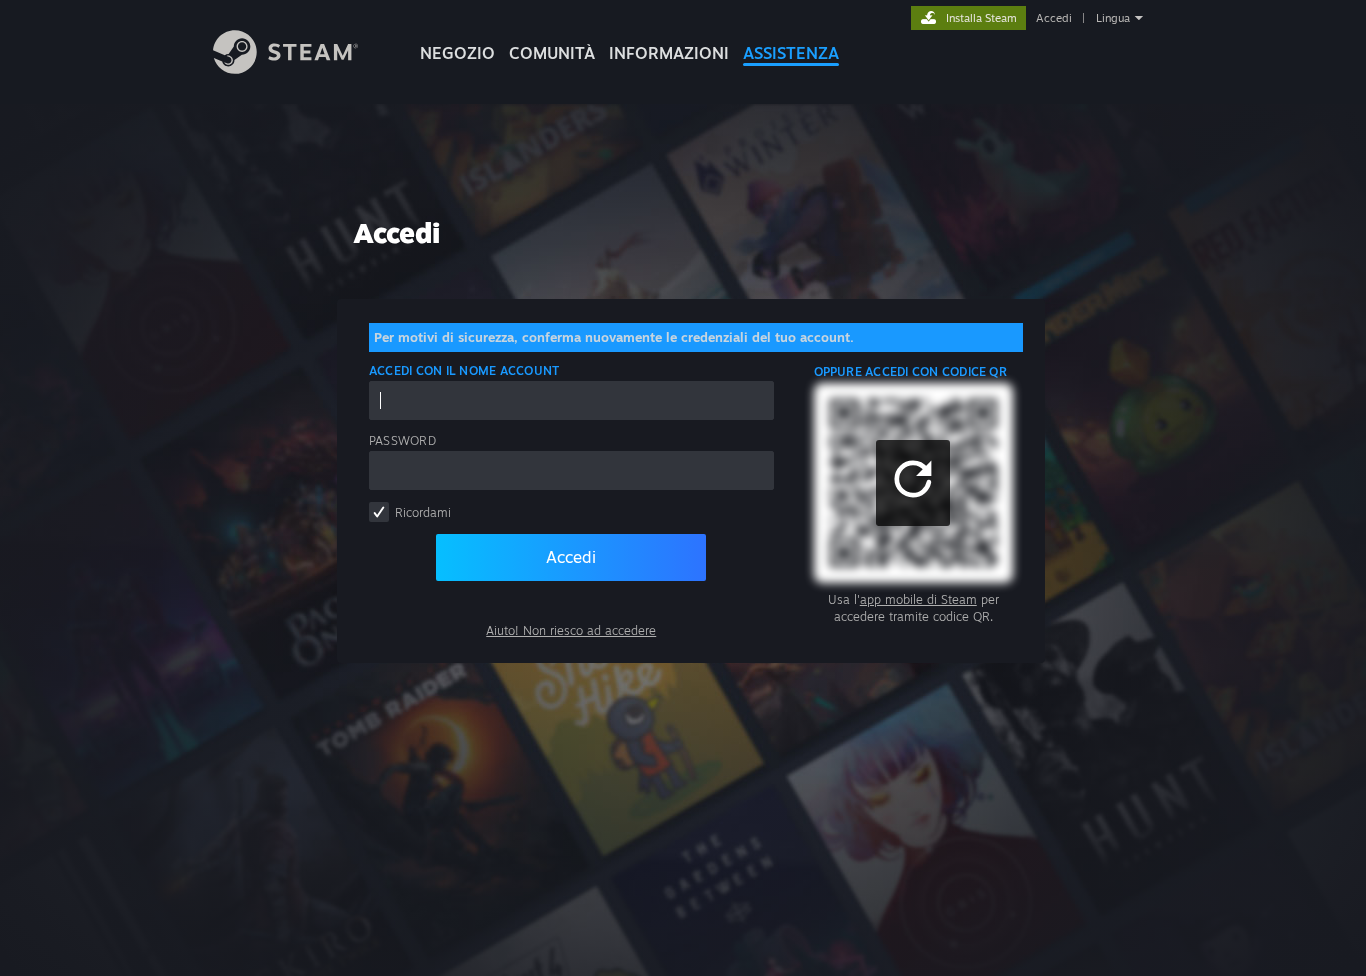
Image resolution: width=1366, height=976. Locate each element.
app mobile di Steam (918, 599)
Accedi (1054, 18)
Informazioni (669, 53)
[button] (913, 483)
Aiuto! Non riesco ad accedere (571, 630)
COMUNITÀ (552, 53)
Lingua (1113, 18)
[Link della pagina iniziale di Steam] (285, 68)
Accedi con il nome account (464, 370)
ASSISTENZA (791, 53)
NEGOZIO (457, 53)
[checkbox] (379, 512)
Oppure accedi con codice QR (910, 371)
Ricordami (423, 512)
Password (402, 440)
